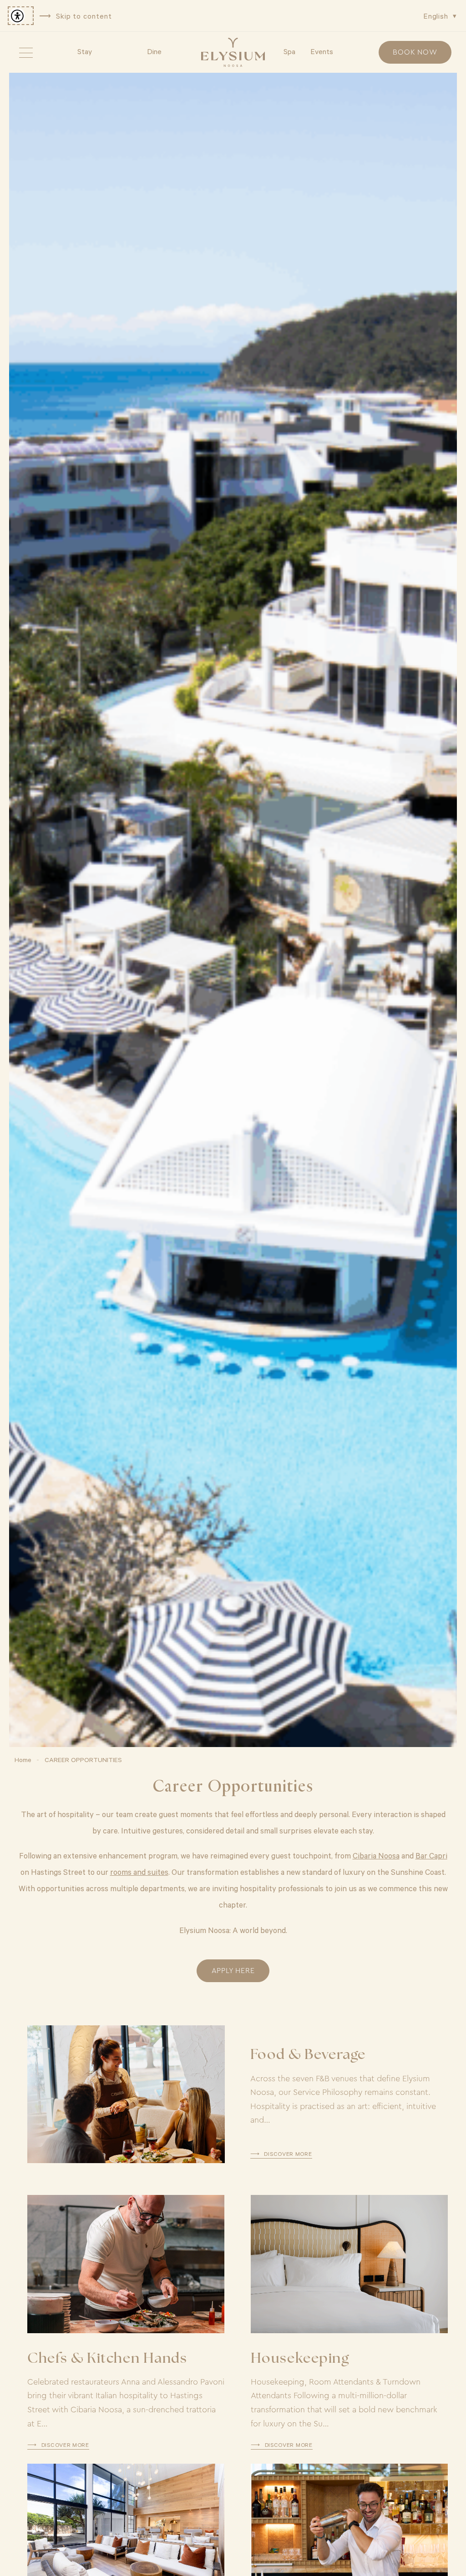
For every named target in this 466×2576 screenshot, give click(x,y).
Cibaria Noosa (376, 1855)
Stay (85, 51)
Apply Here (233, 1971)
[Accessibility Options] (21, 16)
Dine (154, 51)
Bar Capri (431, 1855)
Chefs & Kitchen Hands (107, 2359)
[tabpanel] (233, 910)
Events (322, 51)
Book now (415, 52)
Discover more (288, 2154)
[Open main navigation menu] (26, 52)
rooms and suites (139, 1872)
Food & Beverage (308, 2056)
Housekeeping (300, 2359)
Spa (289, 51)
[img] (233, 52)
